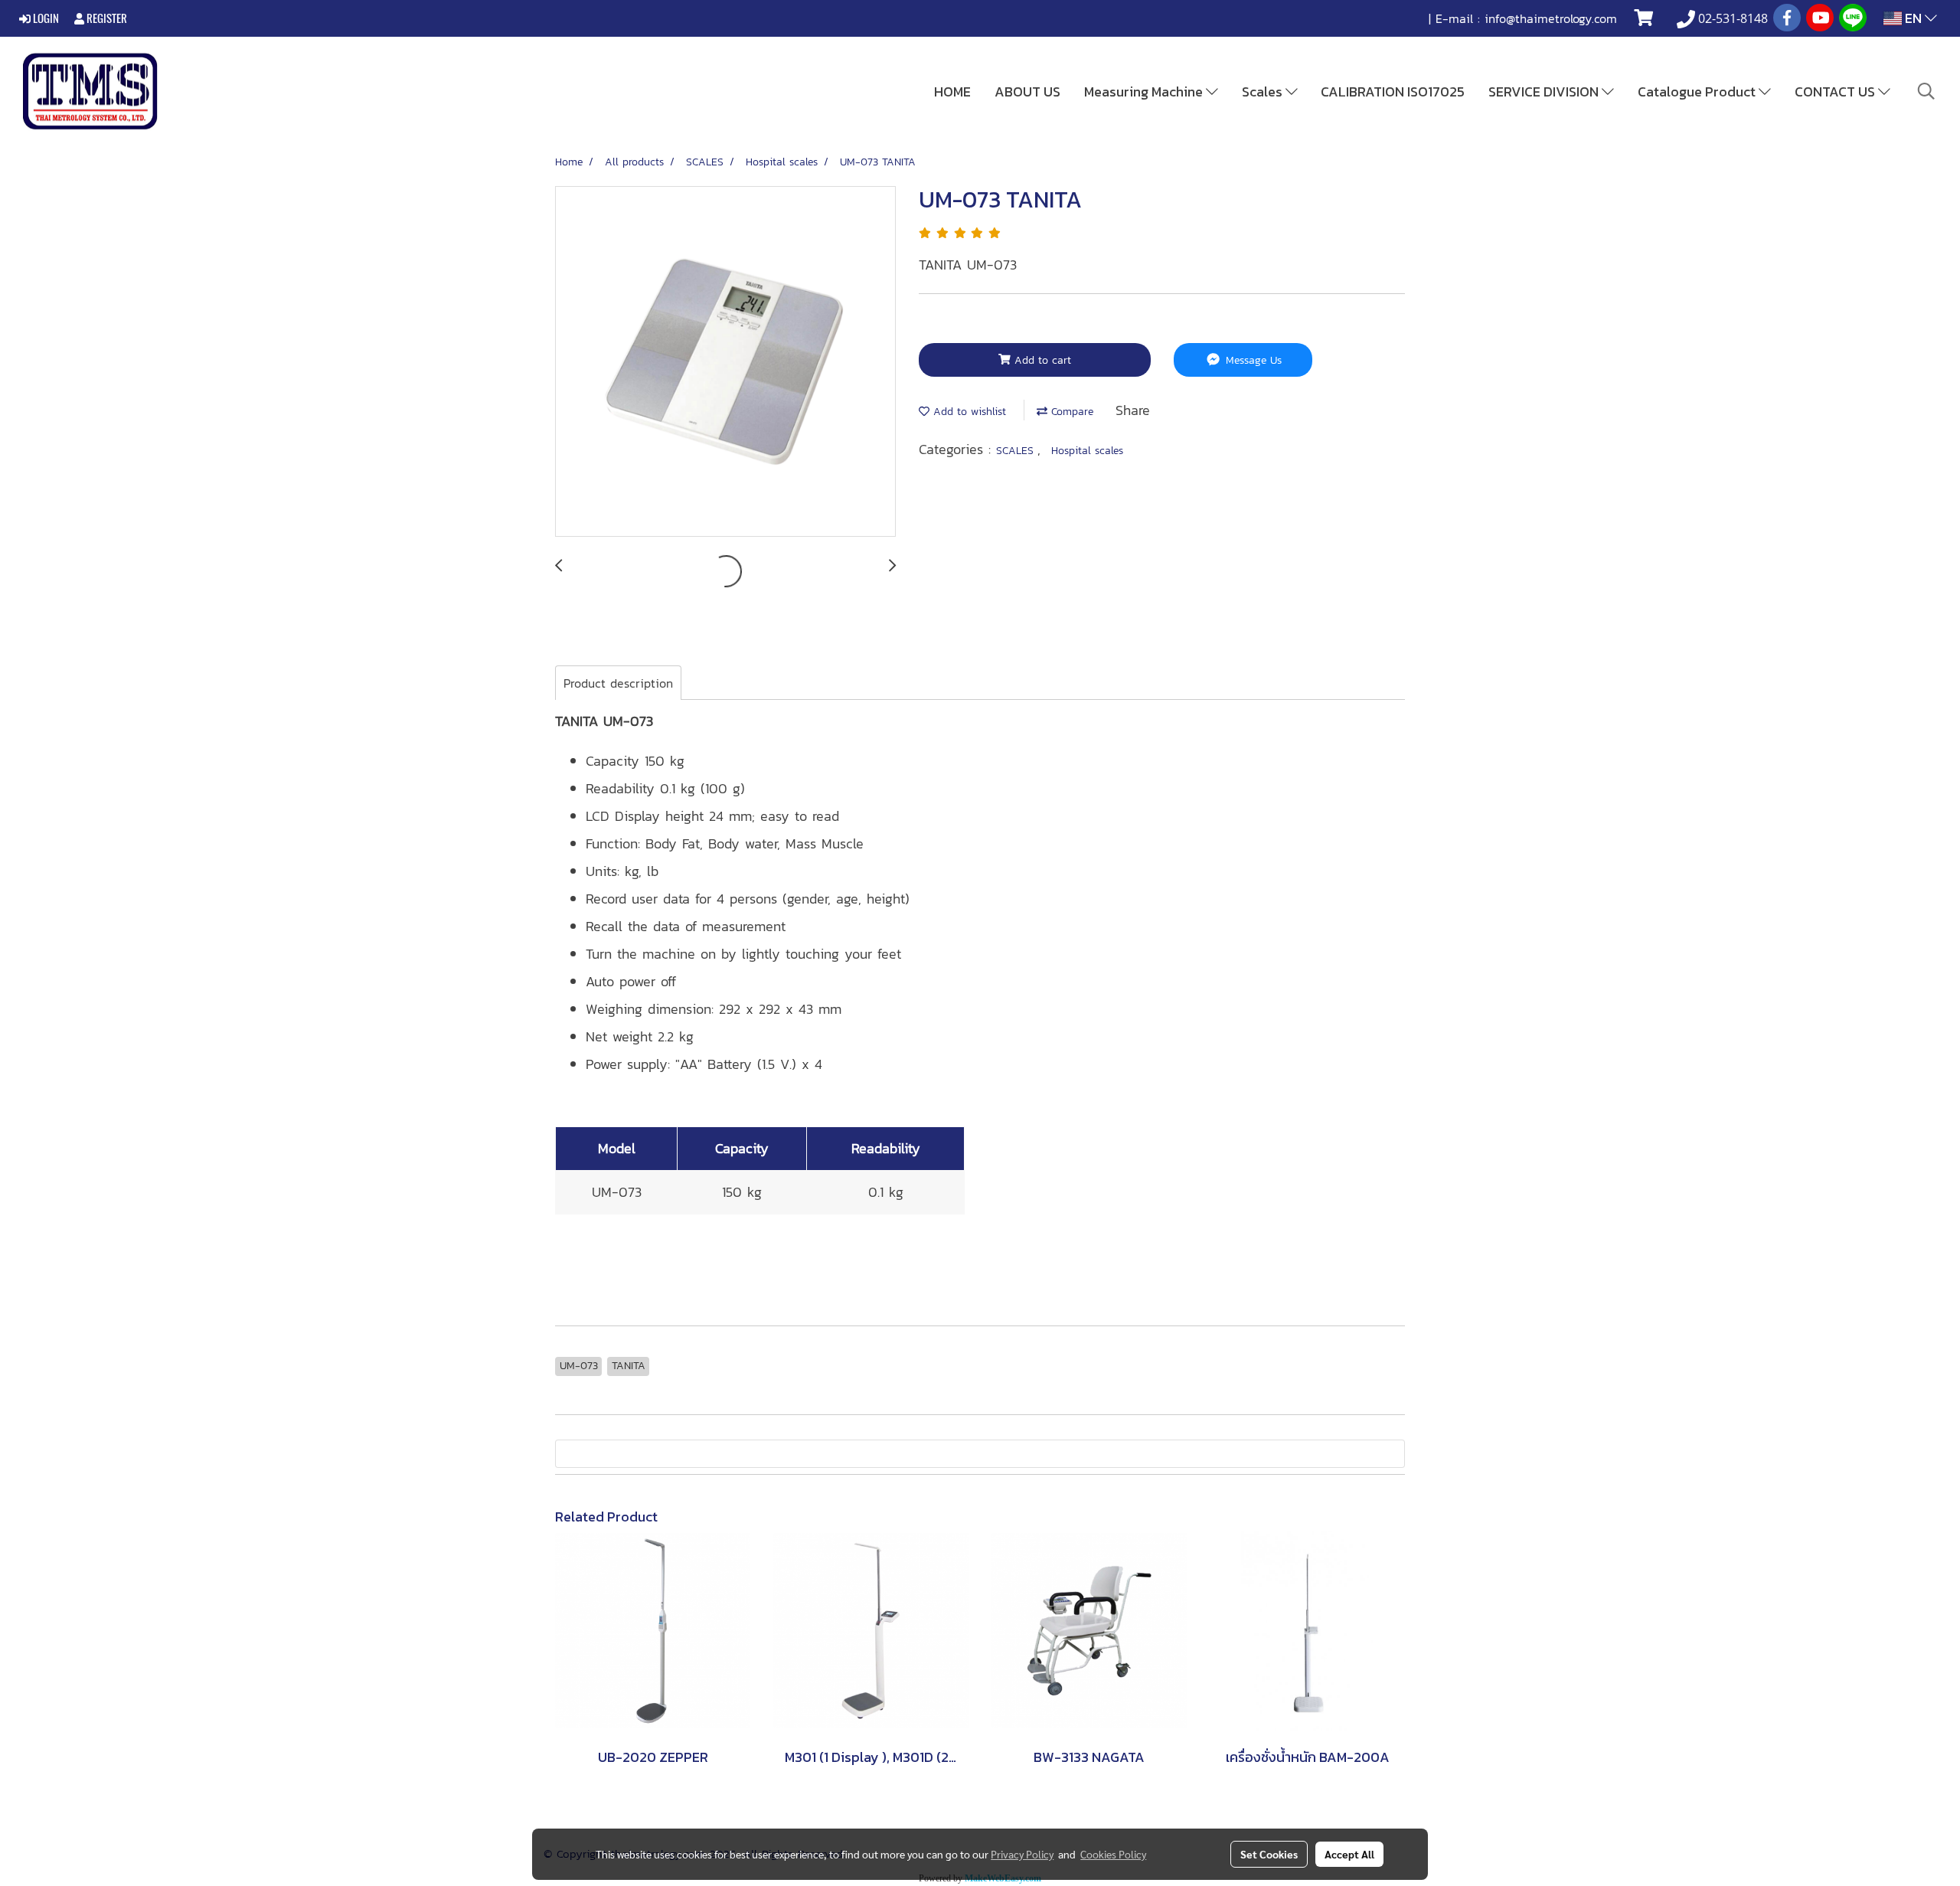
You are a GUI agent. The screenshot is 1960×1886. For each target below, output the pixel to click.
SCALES (1017, 451)
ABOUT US (1027, 92)
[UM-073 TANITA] (725, 362)
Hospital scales (1087, 451)
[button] (1926, 91)
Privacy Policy (1022, 1854)
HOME (952, 92)
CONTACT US (1836, 92)
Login (45, 18)
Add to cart (1041, 360)
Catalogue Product (1698, 92)
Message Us (1252, 360)
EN (1913, 18)
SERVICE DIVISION (1545, 92)
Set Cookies (1269, 1854)
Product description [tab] (618, 683)
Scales (1264, 92)
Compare (1070, 412)
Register (106, 18)
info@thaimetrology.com (1551, 18)
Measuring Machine (1145, 92)
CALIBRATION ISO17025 (1393, 92)
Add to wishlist (968, 412)
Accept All (1349, 1854)
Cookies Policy (1113, 1854)
